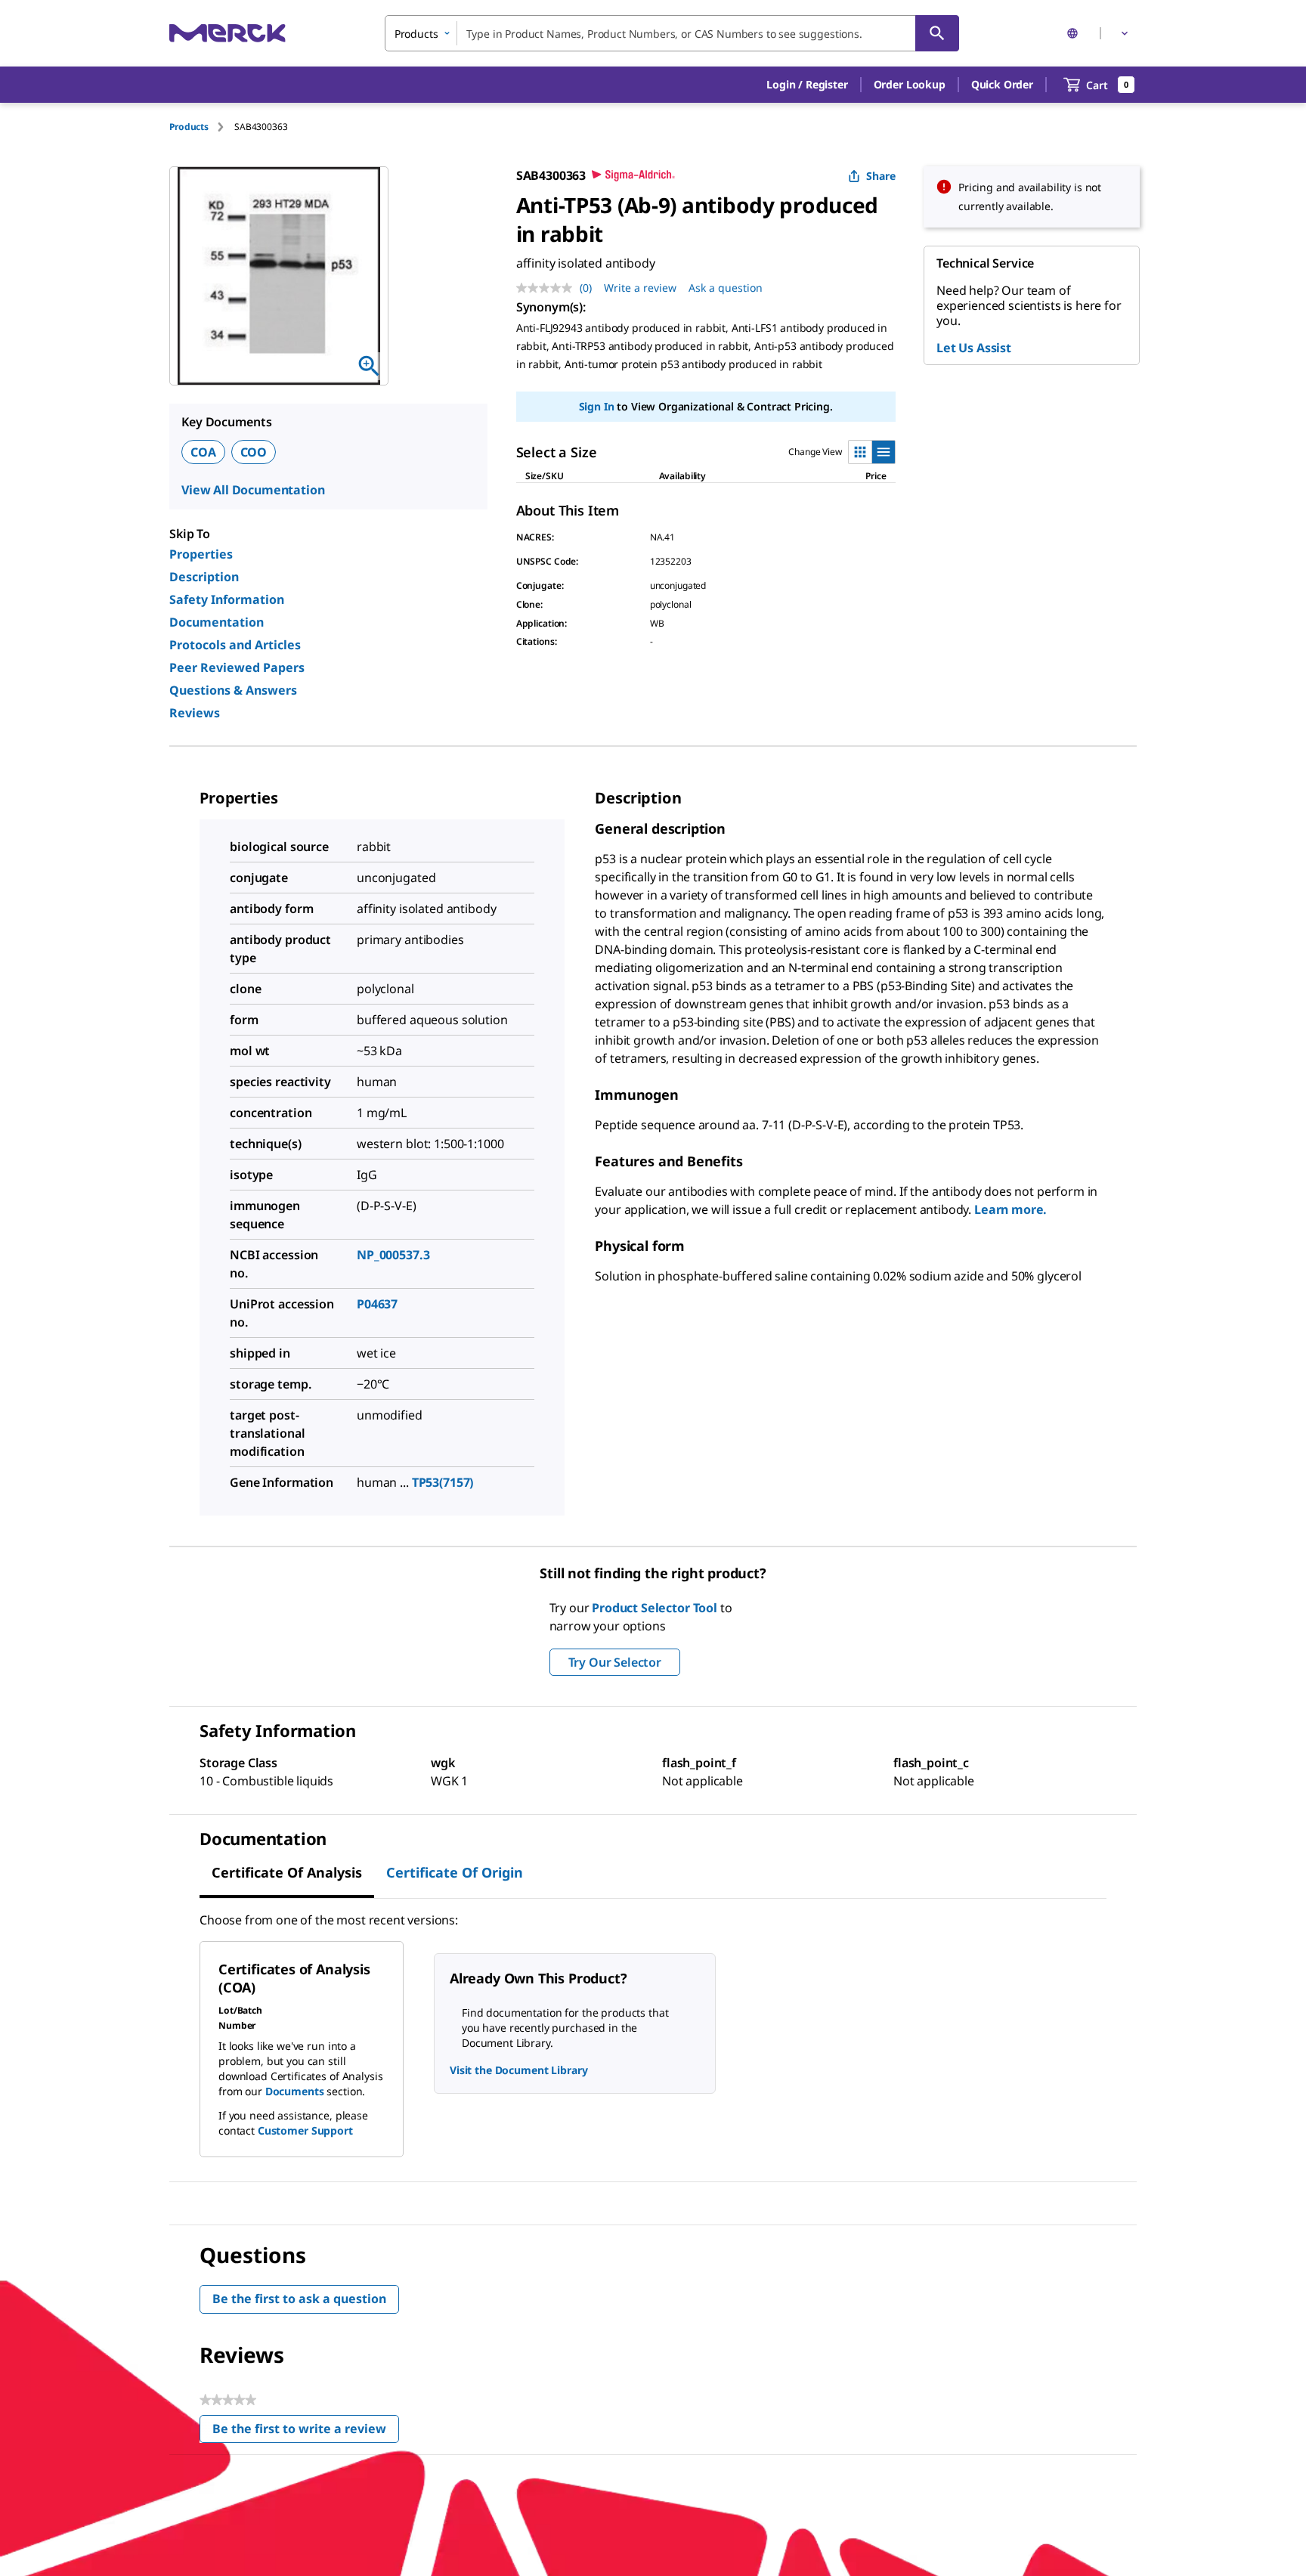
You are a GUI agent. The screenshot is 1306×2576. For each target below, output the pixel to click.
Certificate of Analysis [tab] (287, 1872)
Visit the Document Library (518, 2070)
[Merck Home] (227, 33)
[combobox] (672, 33)
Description (204, 577)
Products (189, 127)
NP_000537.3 (393, 1255)
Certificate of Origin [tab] (455, 1872)
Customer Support (305, 2130)
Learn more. (1010, 1209)
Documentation (217, 622)
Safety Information (227, 599)
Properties (201, 554)
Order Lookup (910, 84)
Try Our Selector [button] (615, 1662)
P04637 (377, 1304)
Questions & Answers (233, 690)
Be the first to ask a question (299, 2299)
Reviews (195, 713)
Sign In (597, 406)
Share (881, 176)
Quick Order (1002, 84)
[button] (807, 85)
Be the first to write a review (306, 2432)
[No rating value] (548, 288)
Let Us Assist (974, 348)
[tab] (202, 127)
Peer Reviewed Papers (237, 667)
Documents (295, 2091)
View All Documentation (253, 490)
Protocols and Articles (235, 645)
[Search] (937, 33)
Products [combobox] (416, 34)
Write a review (640, 288)
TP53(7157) (443, 1482)
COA (203, 452)
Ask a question (726, 288)
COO (254, 452)
